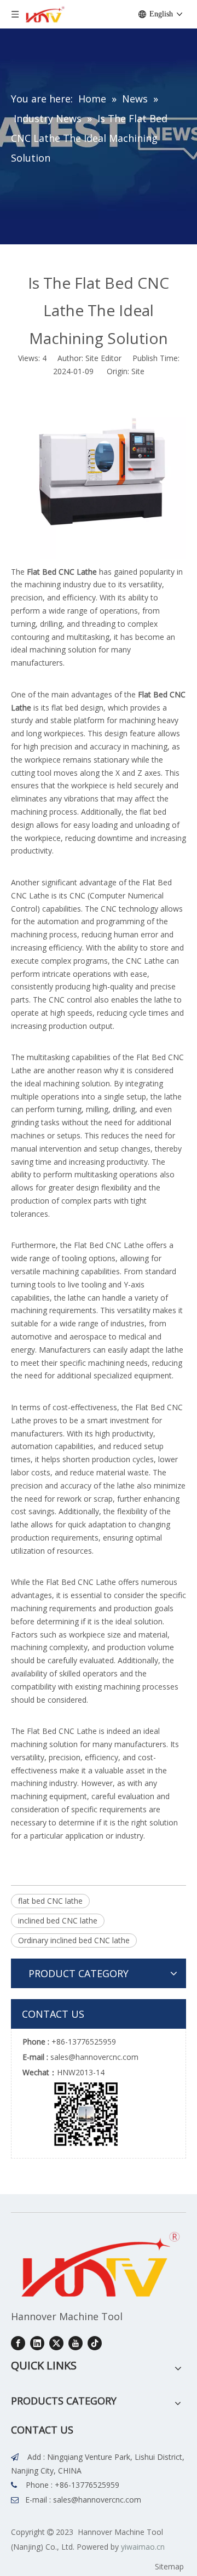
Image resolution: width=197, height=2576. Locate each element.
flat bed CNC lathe (50, 1901)
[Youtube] (76, 2343)
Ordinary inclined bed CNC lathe (74, 1940)
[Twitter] (56, 2343)
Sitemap (169, 2566)
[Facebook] (18, 2343)
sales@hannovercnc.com (97, 2500)
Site (138, 371)
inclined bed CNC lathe (58, 1920)
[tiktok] (95, 2343)
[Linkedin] (37, 2343)
